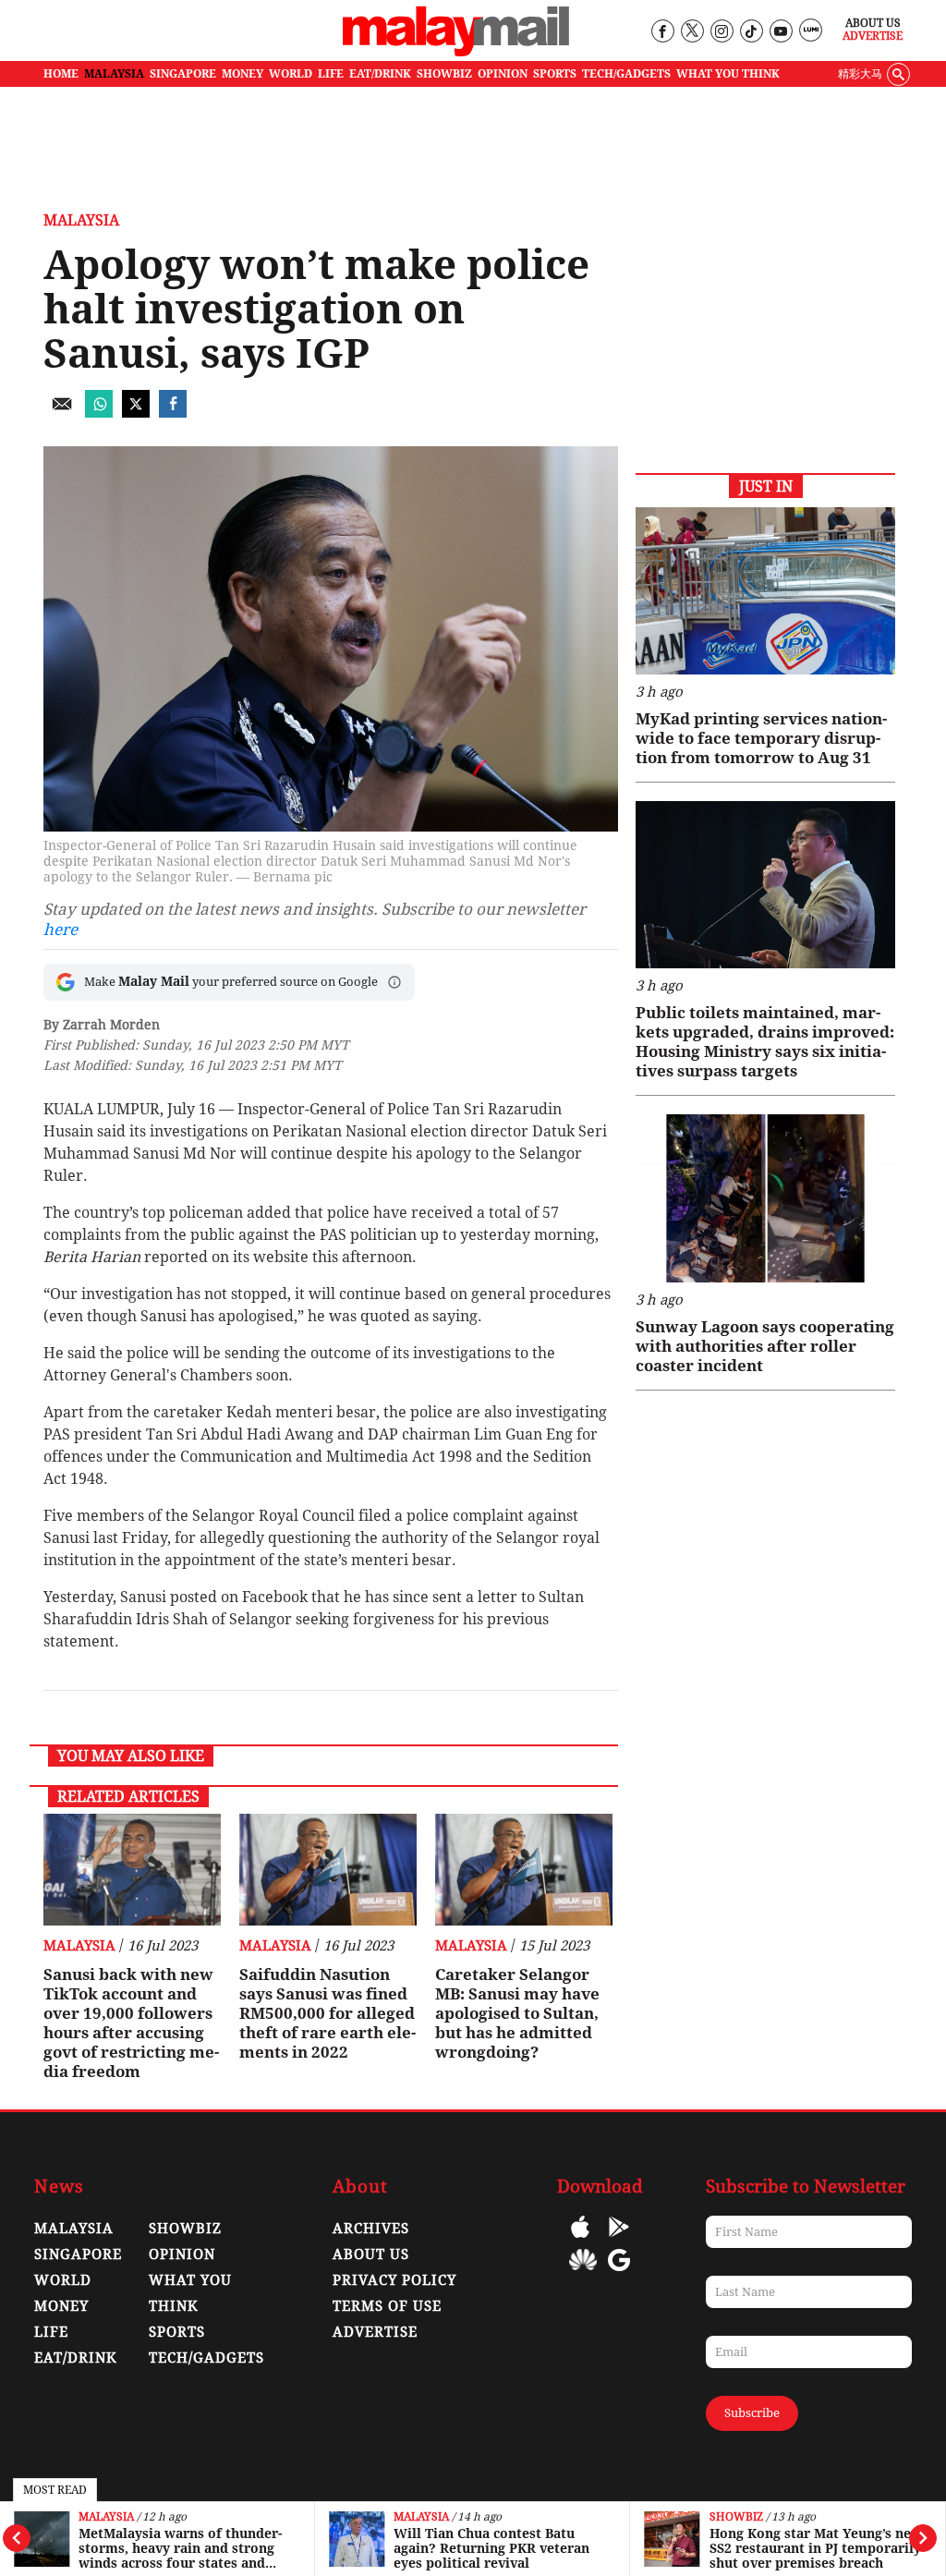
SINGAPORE (183, 74)
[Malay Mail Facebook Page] (662, 32)
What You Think (728, 74)
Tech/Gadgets (206, 2358)
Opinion (182, 2254)
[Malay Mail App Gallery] (583, 2273)
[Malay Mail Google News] (619, 2273)
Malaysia (106, 2517)
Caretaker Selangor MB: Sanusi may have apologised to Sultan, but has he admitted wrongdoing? (517, 2013)
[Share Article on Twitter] (136, 413)
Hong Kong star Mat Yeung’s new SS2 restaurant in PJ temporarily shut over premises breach (816, 2548)
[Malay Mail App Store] (580, 2240)
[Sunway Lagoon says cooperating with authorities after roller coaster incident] (765, 1198)
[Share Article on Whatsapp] (99, 413)
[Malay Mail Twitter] (692, 32)
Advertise (873, 36)
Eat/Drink (76, 2358)
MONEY (243, 74)
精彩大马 (860, 74)
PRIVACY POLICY (394, 2280)
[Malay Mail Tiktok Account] (751, 32)
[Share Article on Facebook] (173, 413)
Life (51, 2332)
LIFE (331, 74)
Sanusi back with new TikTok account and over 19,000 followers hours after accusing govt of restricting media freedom (131, 2023)
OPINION (503, 74)
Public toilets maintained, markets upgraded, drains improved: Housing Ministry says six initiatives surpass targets (765, 1042)
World (63, 2280)
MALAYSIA (114, 74)
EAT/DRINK (380, 74)
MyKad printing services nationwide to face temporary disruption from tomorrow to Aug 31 (761, 738)
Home (61, 74)
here (61, 930)
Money (61, 2306)
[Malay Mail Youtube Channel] (780, 32)
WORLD (291, 74)
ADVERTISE (375, 2332)
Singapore (78, 2254)
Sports (177, 2332)
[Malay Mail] (456, 52)
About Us (873, 23)
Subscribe (752, 2413)
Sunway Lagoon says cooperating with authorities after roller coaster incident (765, 1346)
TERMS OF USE (387, 2306)
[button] (394, 982)
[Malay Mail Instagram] (721, 32)
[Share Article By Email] (62, 413)
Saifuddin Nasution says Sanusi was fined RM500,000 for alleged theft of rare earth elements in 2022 (327, 2013)
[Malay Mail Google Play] (619, 2240)
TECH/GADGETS (626, 74)
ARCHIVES (371, 2229)
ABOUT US (371, 2254)
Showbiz (736, 2517)
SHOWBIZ (444, 74)
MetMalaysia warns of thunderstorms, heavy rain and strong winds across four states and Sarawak (180, 2548)
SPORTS (555, 74)
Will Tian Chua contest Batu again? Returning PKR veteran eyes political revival (491, 2548)
